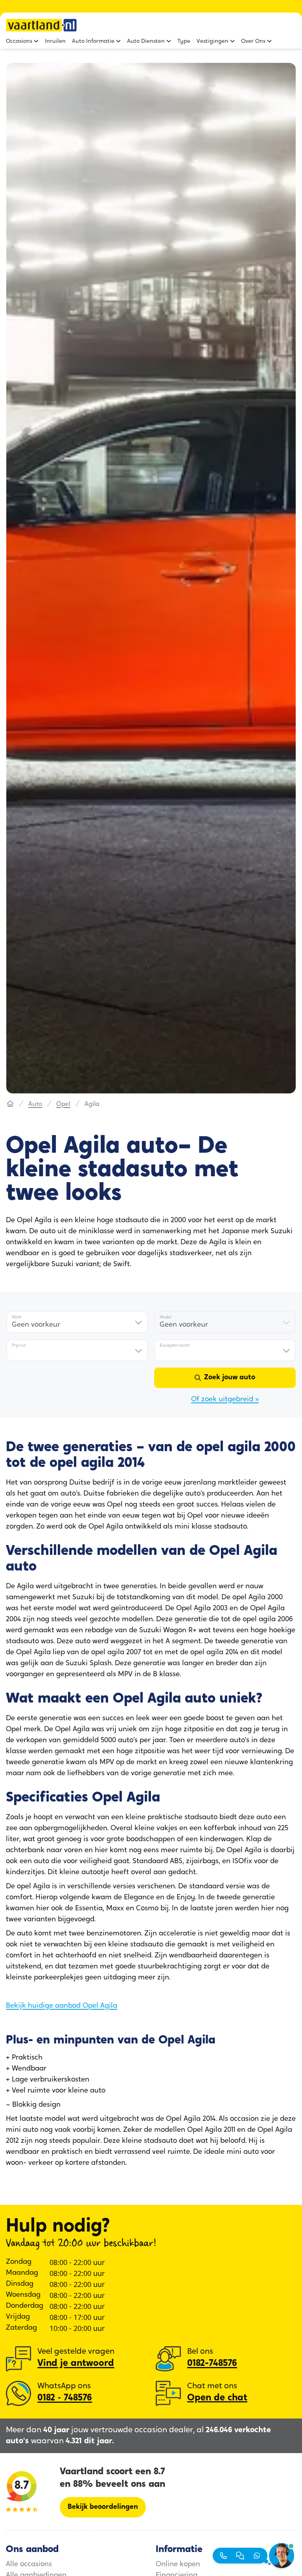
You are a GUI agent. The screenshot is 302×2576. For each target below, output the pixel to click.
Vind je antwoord (76, 2364)
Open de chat (217, 2398)
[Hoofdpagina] (10, 1104)
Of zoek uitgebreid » (225, 1400)
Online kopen (178, 2565)
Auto (35, 1104)
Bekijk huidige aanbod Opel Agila (62, 2006)
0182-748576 (212, 2364)
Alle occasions (29, 2565)
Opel (63, 1104)
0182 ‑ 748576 (65, 2398)
